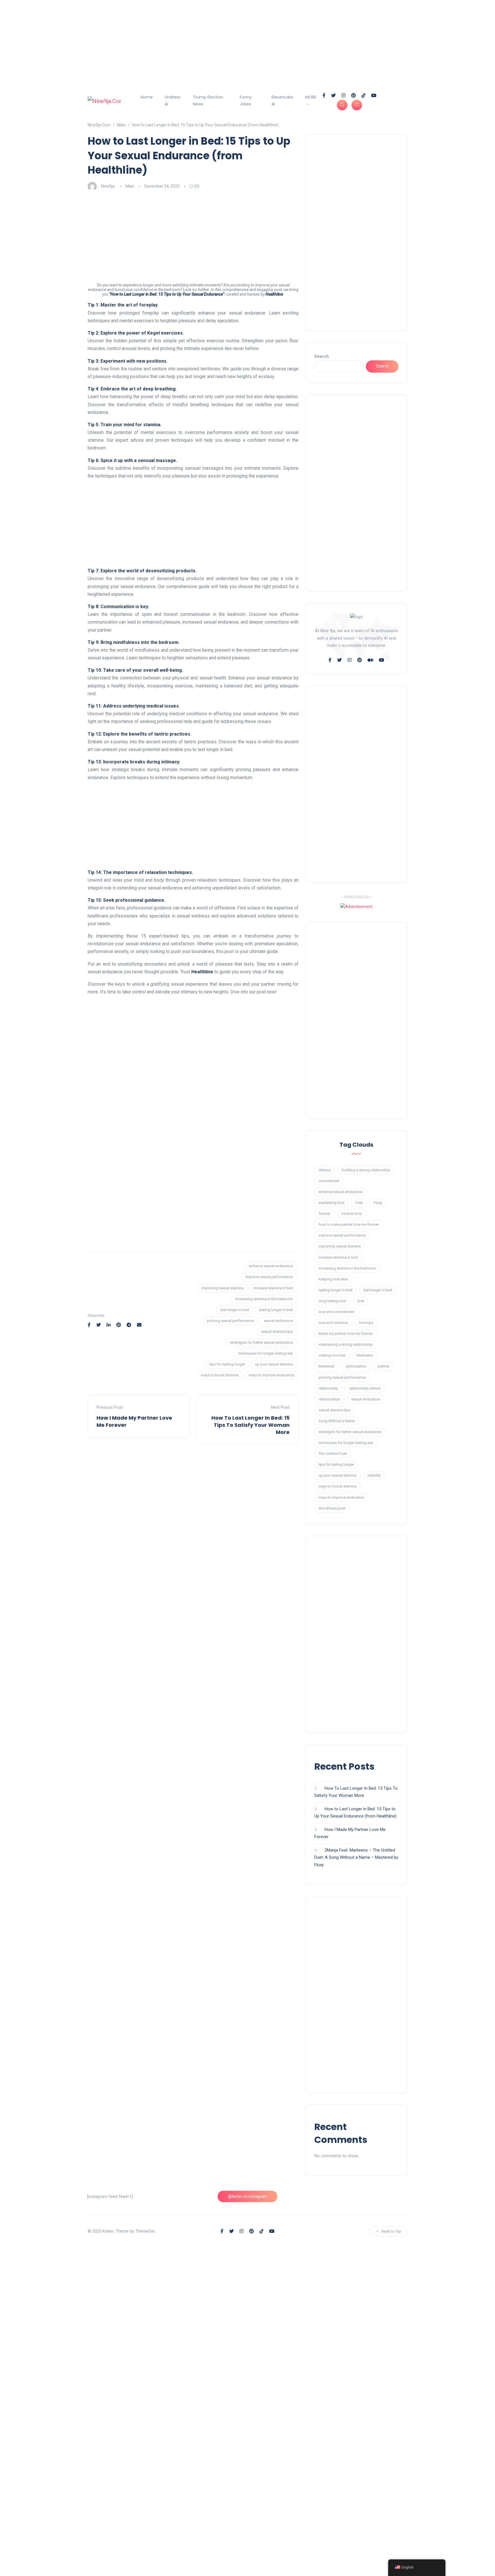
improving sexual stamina (222, 1288)
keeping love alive (333, 1279)
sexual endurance (278, 1321)
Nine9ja (108, 186)
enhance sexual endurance (271, 1266)
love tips (366, 1323)
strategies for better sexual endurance (261, 1342)
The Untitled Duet (333, 1454)
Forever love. (352, 1214)
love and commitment (336, 1312)
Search (322, 356)
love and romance (333, 1323)
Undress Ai (173, 101)
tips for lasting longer (227, 1364)
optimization (356, 1366)
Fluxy (378, 1203)
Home (147, 97)
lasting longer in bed (276, 1310)
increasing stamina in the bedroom (264, 1299)
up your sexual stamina (274, 1364)
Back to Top (391, 2231)
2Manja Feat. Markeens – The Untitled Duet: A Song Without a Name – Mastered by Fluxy (356, 1857)
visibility (374, 1475)
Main (130, 186)
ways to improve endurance (271, 1375)
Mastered (326, 1366)
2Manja (325, 1170)
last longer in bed (235, 1310)
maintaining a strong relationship (346, 1344)
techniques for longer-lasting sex (266, 1353)
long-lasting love (332, 1301)
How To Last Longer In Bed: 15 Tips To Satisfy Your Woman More (251, 1425)
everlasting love (331, 1203)
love (361, 1301)
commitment (329, 1181)
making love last (332, 1355)
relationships (329, 1399)
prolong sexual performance (230, 1321)
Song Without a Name (337, 1421)
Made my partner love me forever (346, 1334)
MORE (311, 97)
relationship (328, 1388)
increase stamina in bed (273, 1288)
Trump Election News (208, 101)
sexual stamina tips (277, 1332)
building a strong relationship (366, 1170)
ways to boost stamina (220, 1375)
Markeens (365, 1355)
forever (324, 1214)
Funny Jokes (246, 101)
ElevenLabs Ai (282, 101)
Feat (359, 1203)
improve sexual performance (269, 1277)
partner (383, 1366)
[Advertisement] (172, 40)
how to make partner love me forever (349, 1224)
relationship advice (365, 1388)
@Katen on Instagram (248, 2196)
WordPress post (332, 1508)
